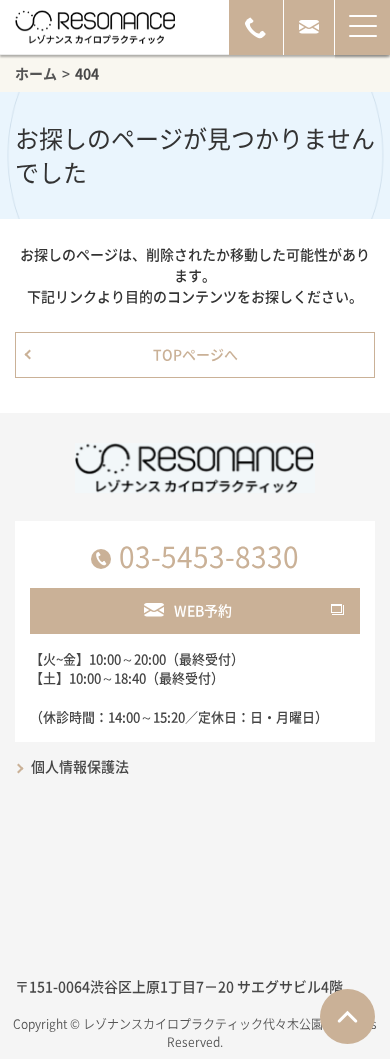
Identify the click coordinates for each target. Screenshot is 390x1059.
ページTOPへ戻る (347, 1016)
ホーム (36, 73)
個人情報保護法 (80, 766)
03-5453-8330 (209, 556)
